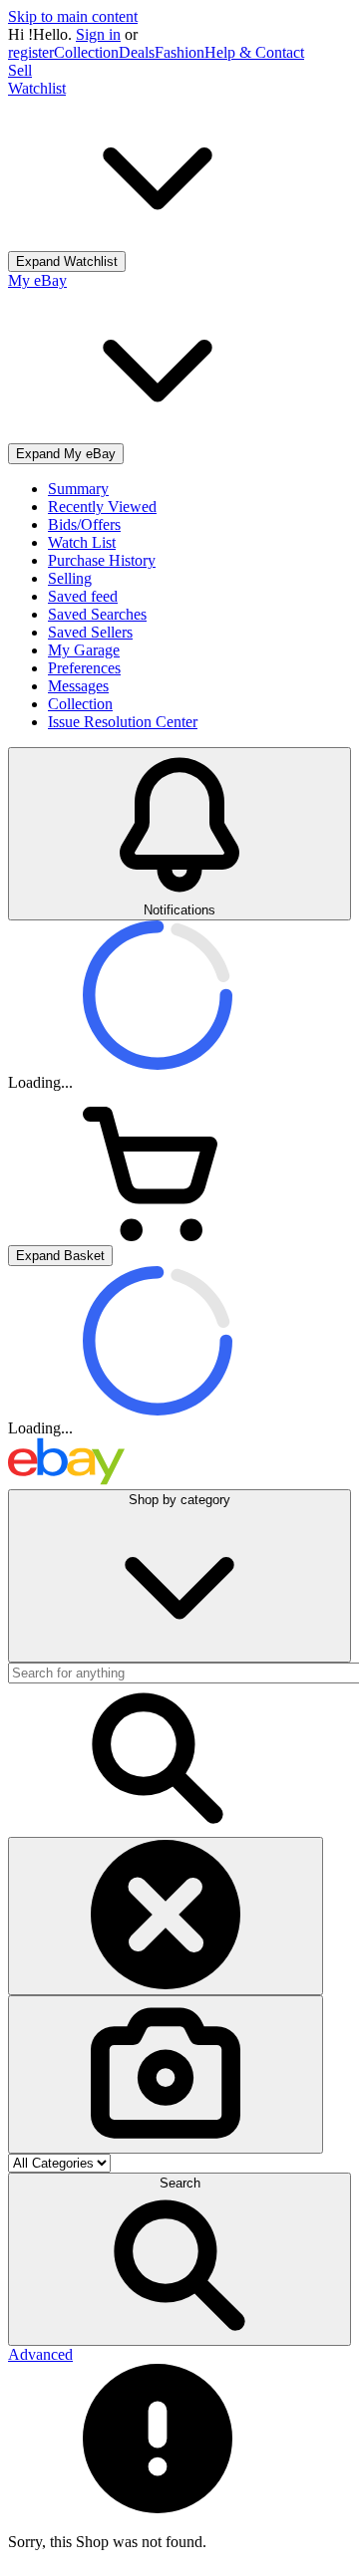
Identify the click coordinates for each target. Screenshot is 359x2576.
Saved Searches (97, 614)
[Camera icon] (166, 2074)
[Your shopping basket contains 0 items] (158, 1236)
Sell (20, 70)
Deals (137, 52)
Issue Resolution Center (123, 722)
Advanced (40, 2354)
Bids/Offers (84, 524)
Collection (86, 52)
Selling (70, 578)
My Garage (84, 650)
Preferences (84, 668)
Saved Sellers (90, 632)
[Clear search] (166, 1916)
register (31, 52)
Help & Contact (254, 52)
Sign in (98, 34)
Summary (78, 489)
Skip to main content (73, 16)
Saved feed (83, 596)
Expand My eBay (66, 454)
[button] (179, 2259)
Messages (78, 686)
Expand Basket (60, 1256)
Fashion (179, 52)
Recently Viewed (102, 507)
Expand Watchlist (67, 261)
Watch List (82, 542)
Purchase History (102, 560)
